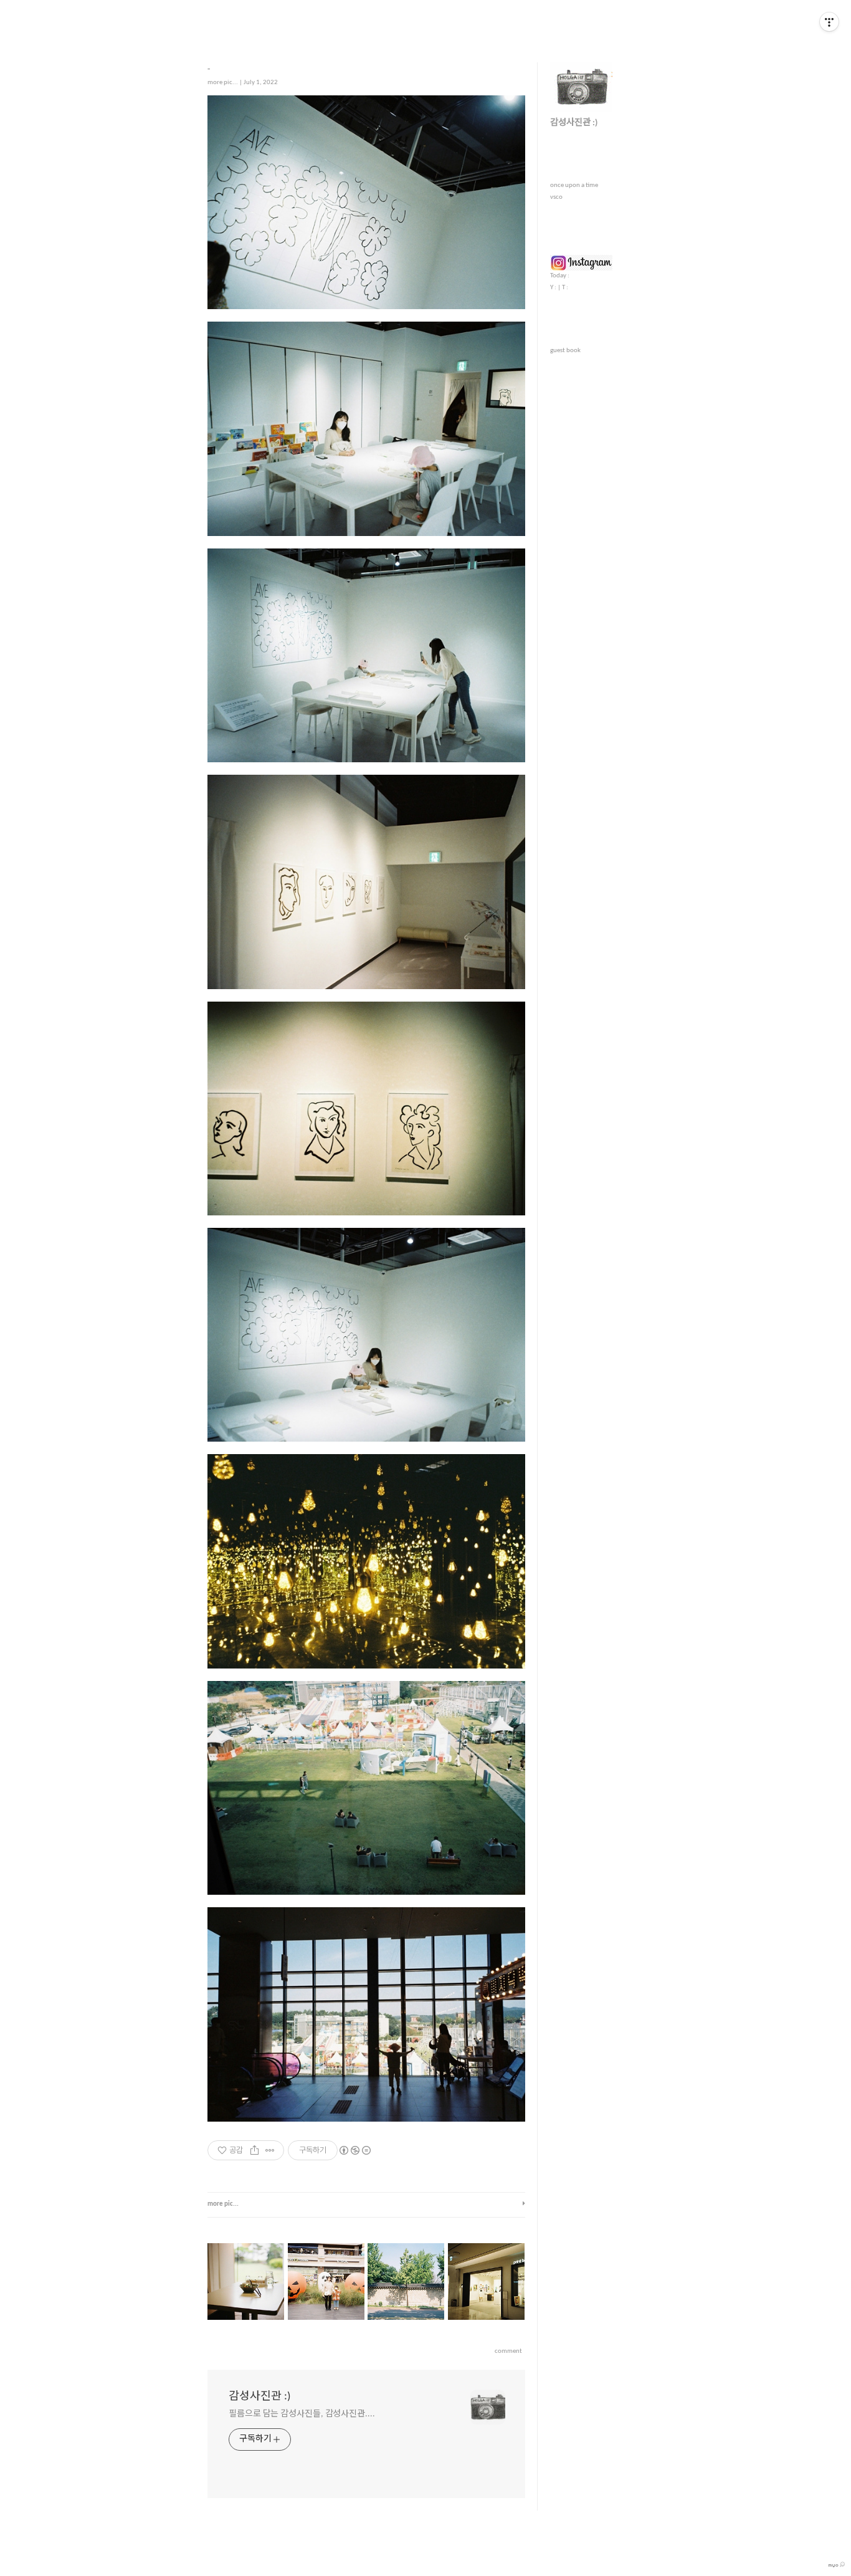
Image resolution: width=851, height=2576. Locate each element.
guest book (565, 351)
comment (508, 2351)
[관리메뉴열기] (829, 22)
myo (834, 2565)
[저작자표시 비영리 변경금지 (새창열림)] (354, 2150)
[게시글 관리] (270, 2150)
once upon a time (574, 185)
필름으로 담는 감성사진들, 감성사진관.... (302, 2414)
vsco (556, 197)
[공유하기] (254, 2150)
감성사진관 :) (259, 2397)
